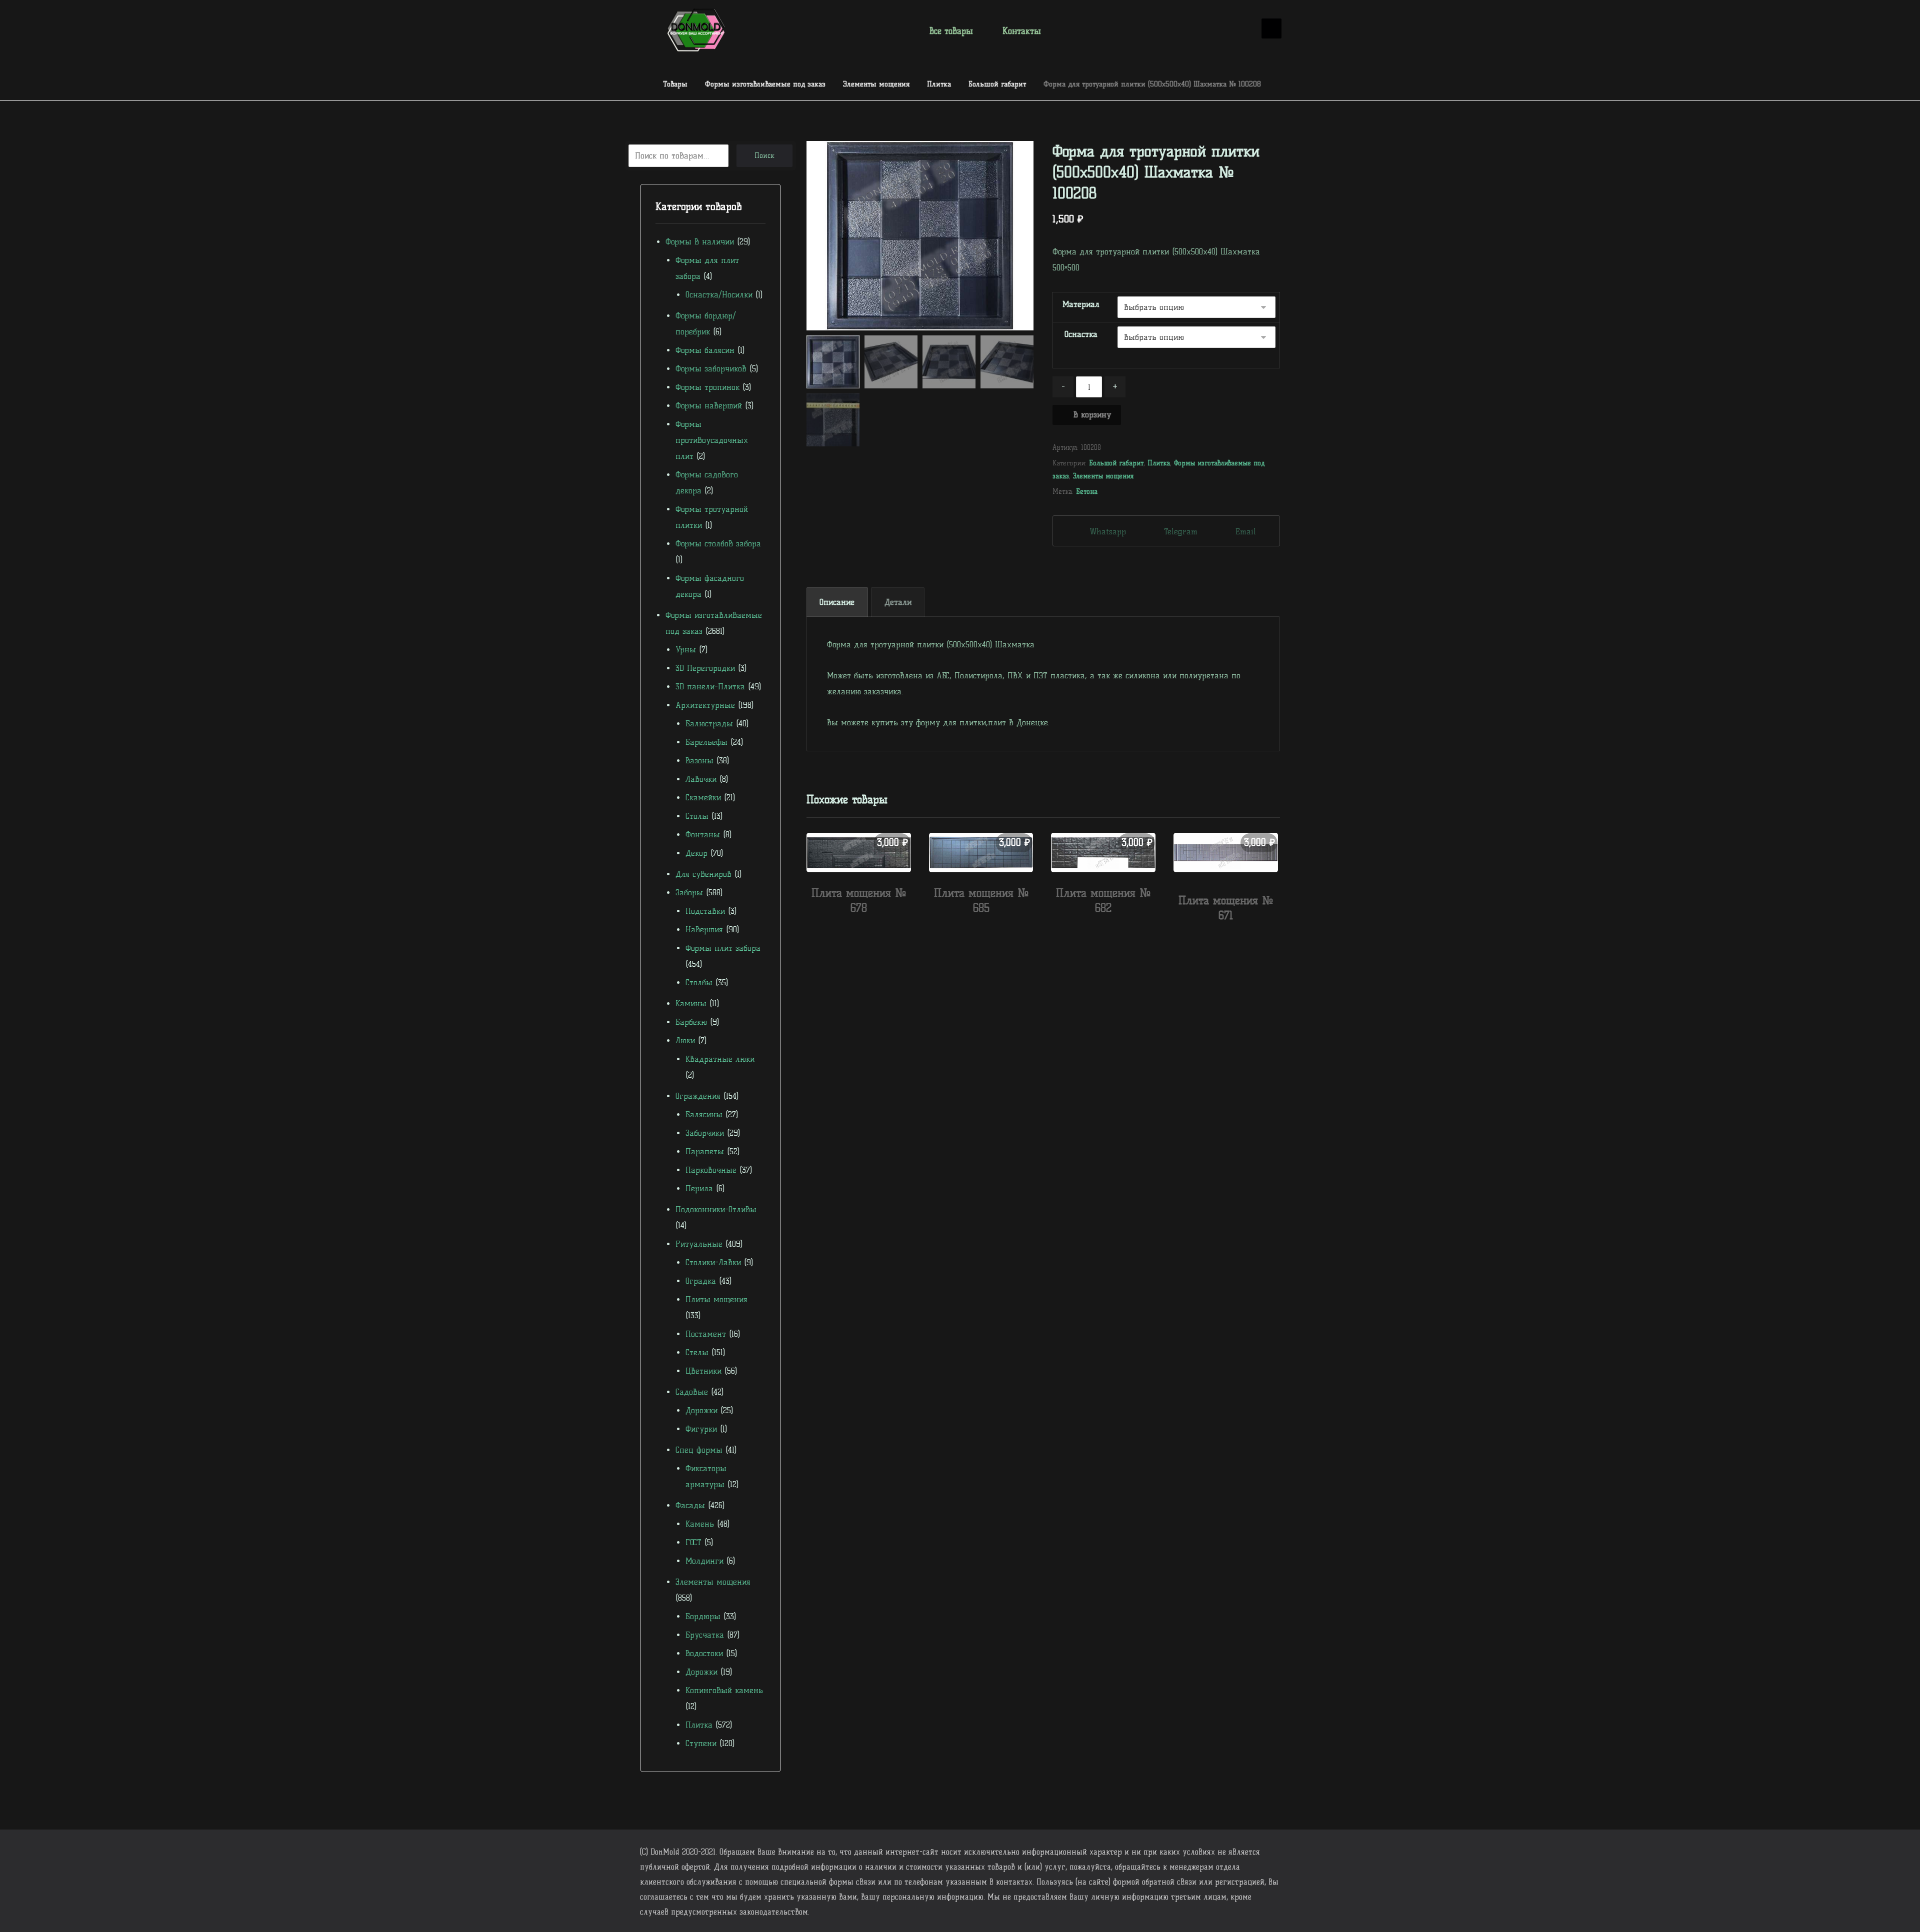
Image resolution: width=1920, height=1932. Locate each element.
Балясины (704, 1114)
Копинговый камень (724, 1690)
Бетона (1087, 491)
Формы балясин (705, 350)
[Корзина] (1240, 29)
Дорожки (701, 1410)
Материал (1081, 304)
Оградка (701, 1281)
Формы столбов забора (718, 544)
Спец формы (699, 1450)
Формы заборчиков (711, 369)
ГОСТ (693, 1542)
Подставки (705, 911)
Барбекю (691, 1022)
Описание (837, 602)
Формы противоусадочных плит (712, 440)
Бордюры (703, 1616)
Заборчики (705, 1133)
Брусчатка (705, 1635)
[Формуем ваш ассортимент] (696, 30)
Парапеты (705, 1151)
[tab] (837, 602)
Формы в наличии (700, 242)
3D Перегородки (705, 668)
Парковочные (711, 1170)
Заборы (689, 893)
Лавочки (701, 779)
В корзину (1092, 415)
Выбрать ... (864, 930)
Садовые (692, 1392)
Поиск (764, 156)
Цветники (703, 1371)
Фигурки (701, 1429)
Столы (697, 816)
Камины (691, 1003)
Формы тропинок (707, 387)
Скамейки (703, 798)
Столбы (699, 982)
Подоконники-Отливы (716, 1209)
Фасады (690, 1505)
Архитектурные (705, 705)
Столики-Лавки (713, 1262)
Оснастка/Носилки (719, 295)
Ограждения (698, 1096)
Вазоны (699, 761)
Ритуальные (699, 1244)
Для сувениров (703, 874)
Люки (685, 1040)
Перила (699, 1188)
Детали (898, 602)
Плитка (1159, 463)
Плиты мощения (716, 1299)
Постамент (706, 1334)
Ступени (701, 1743)
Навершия (704, 930)
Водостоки (704, 1653)
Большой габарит (1116, 463)
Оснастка (1081, 334)
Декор (696, 853)
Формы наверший (709, 406)
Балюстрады (709, 724)
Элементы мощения (1103, 476)
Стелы (697, 1352)
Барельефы (706, 742)
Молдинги (704, 1561)
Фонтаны (703, 835)
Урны (686, 650)
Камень (700, 1524)
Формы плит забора (723, 948)
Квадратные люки (720, 1059)
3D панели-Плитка (710, 687)
